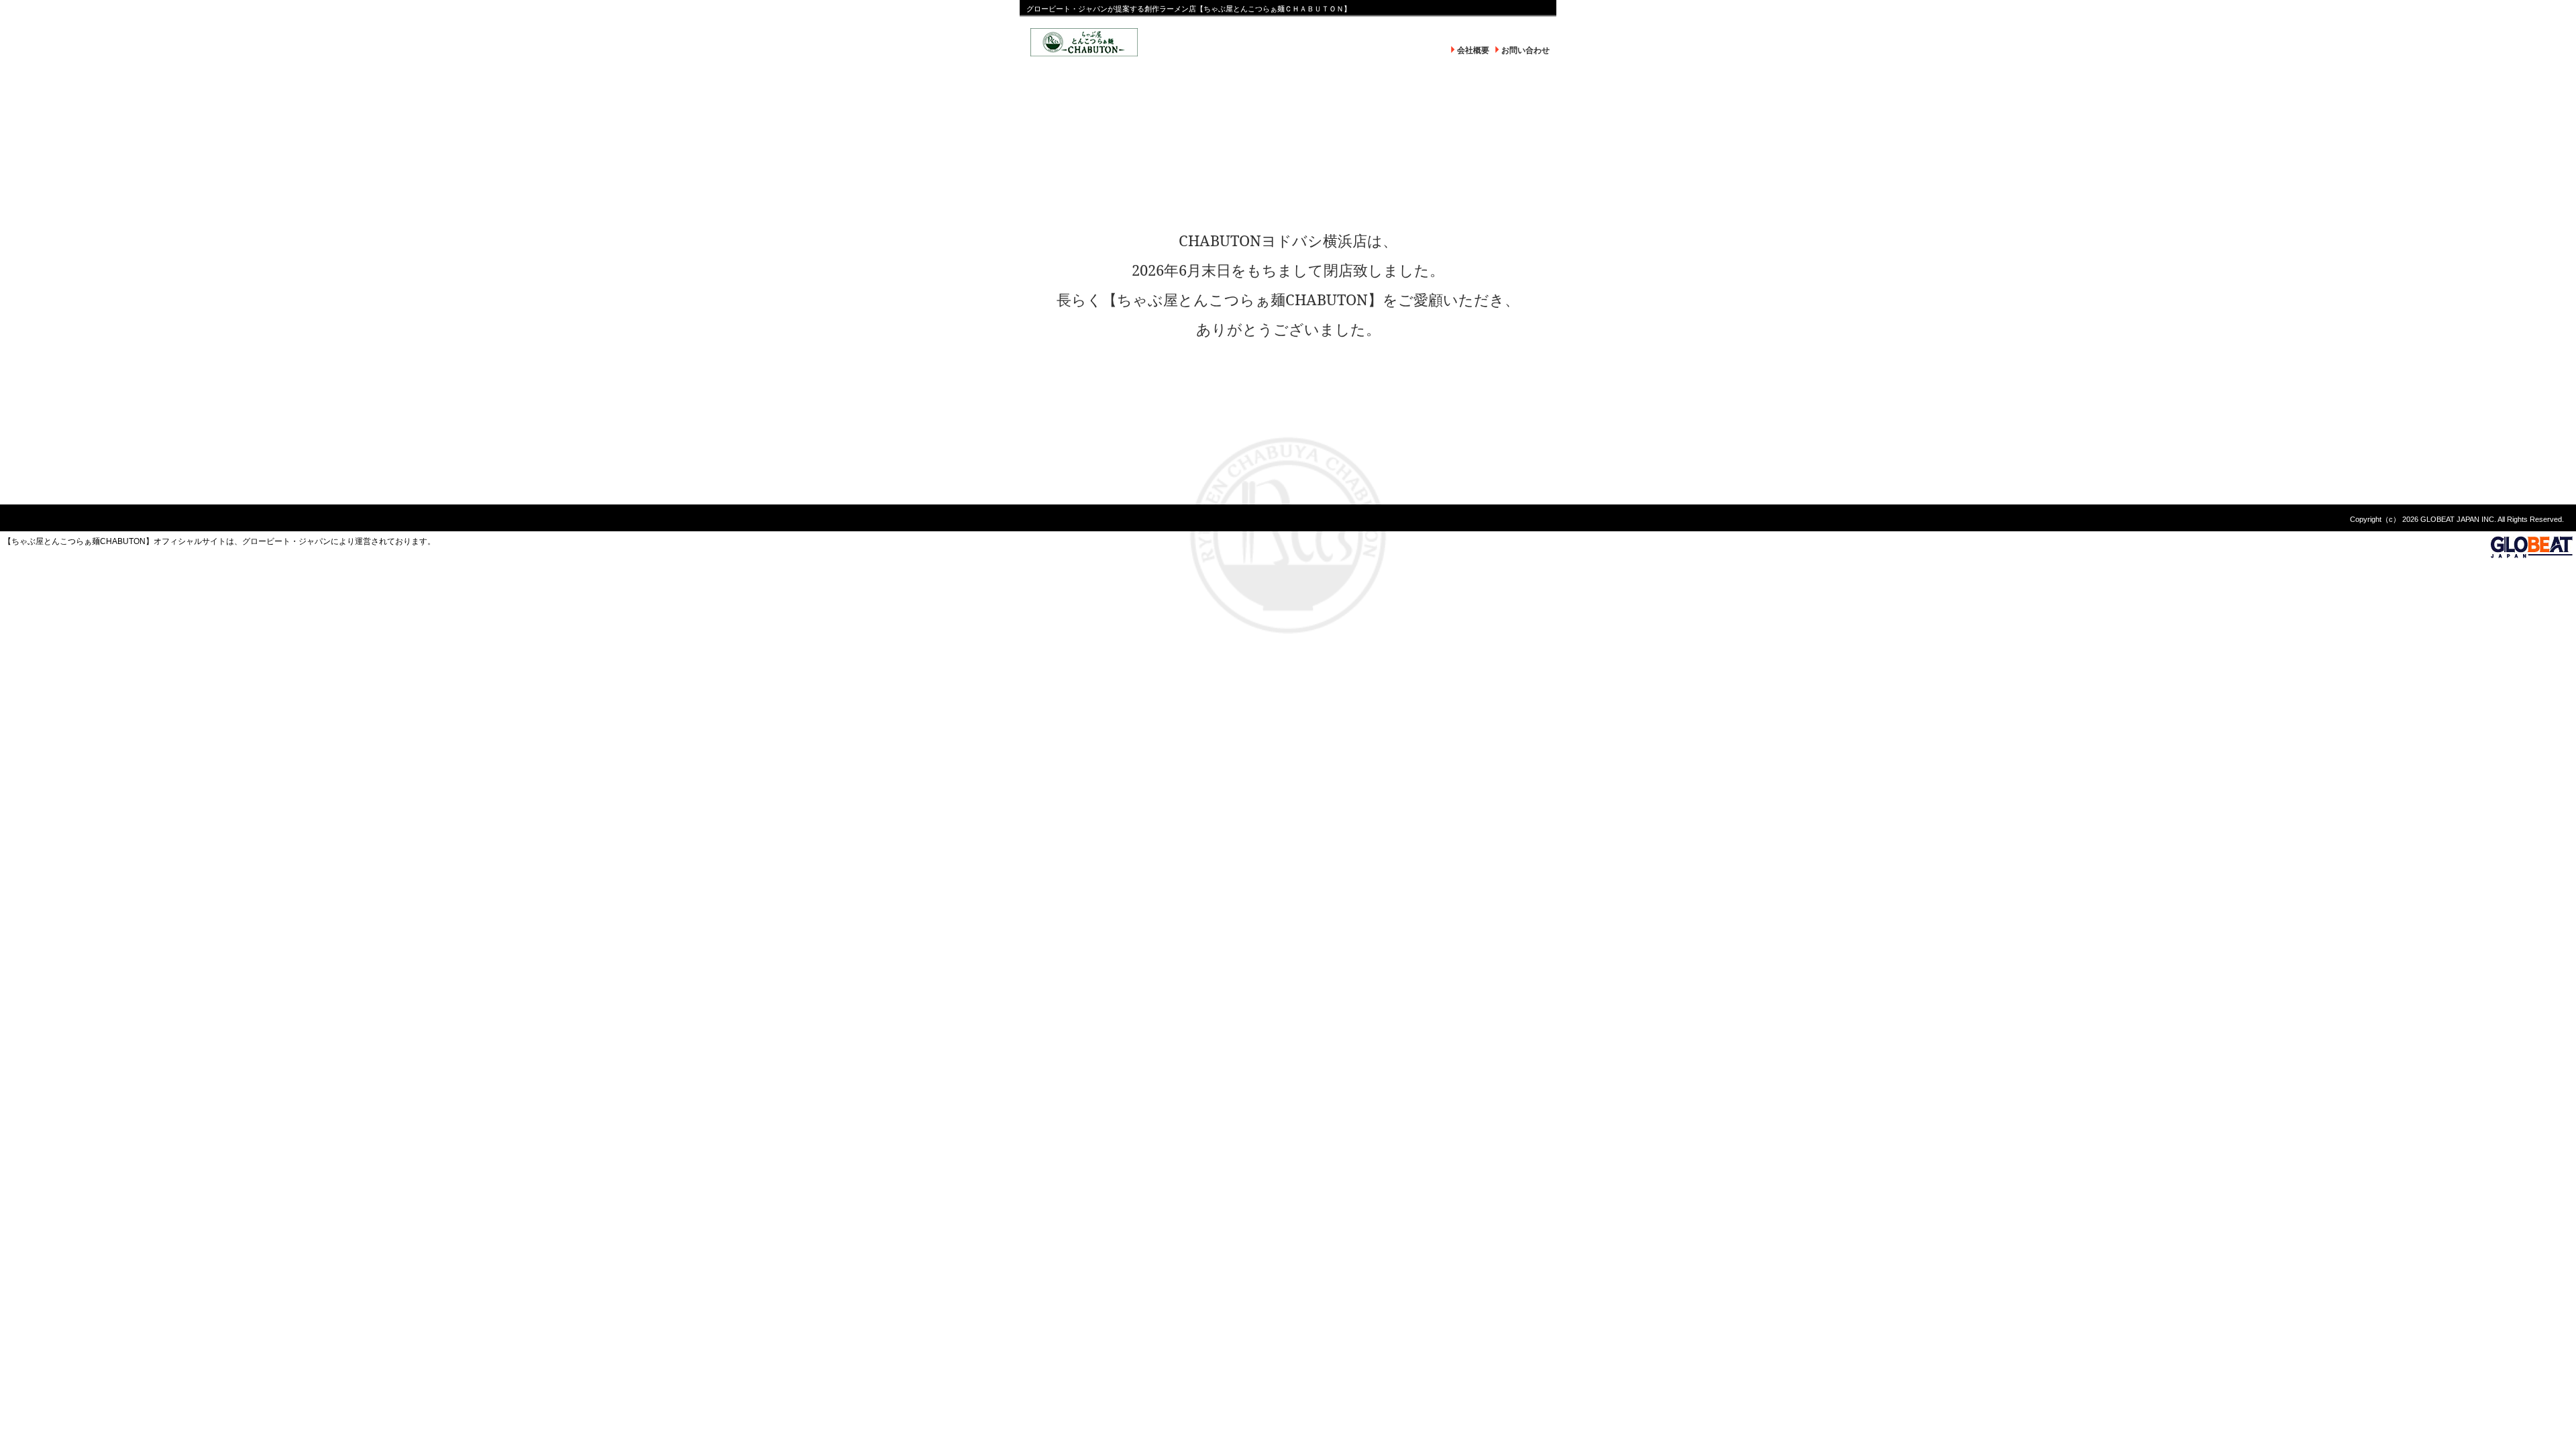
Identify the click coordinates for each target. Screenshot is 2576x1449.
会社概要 (1473, 50)
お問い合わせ (1525, 50)
